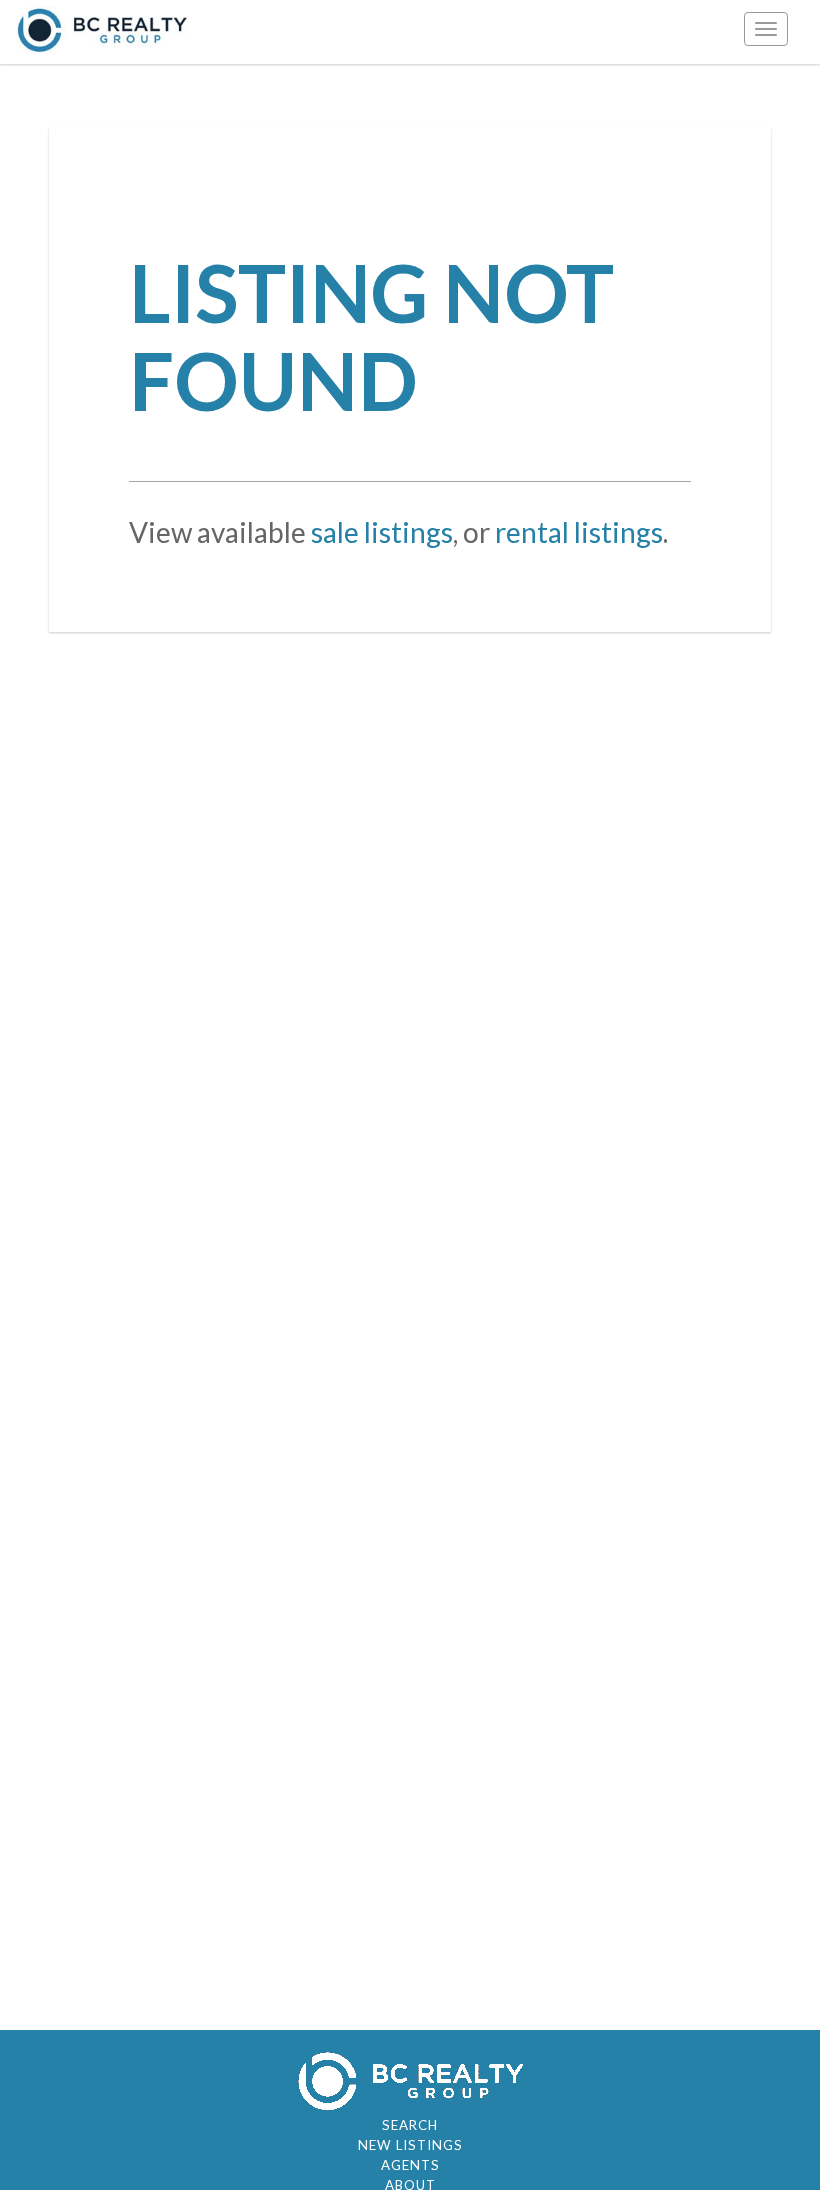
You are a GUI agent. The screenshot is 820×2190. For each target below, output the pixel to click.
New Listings (410, 2145)
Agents (410, 2165)
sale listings (382, 532)
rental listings (579, 532)
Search (410, 2125)
